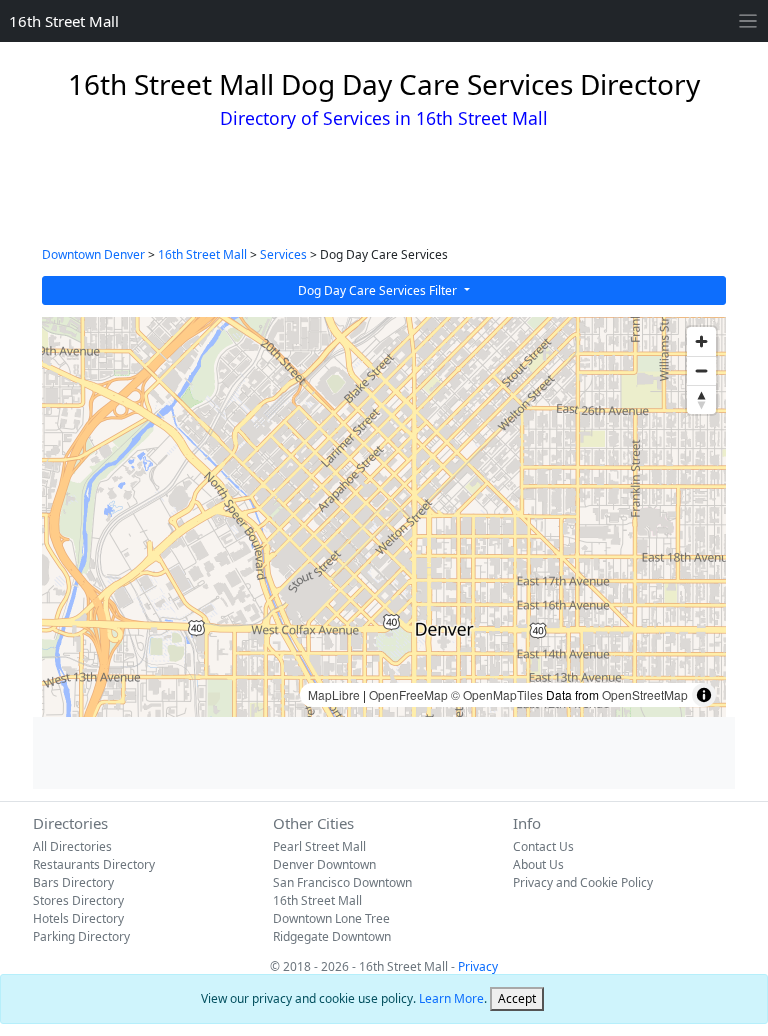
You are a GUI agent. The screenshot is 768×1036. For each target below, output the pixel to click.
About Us (538, 864)
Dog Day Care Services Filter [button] (379, 290)
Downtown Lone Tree (331, 918)
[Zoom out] (701, 370)
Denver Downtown (324, 864)
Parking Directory (81, 936)
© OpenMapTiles (497, 694)
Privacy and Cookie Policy (583, 882)
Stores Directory (78, 900)
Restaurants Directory (94, 864)
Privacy (478, 966)
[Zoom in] (701, 341)
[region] (384, 517)
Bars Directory (73, 882)
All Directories (72, 846)
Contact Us (543, 846)
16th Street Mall (64, 21)
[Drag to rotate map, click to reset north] (701, 399)
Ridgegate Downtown (332, 936)
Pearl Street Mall (319, 846)
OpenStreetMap (645, 694)
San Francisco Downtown (342, 882)
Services (283, 254)
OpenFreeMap (408, 694)
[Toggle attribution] (704, 695)
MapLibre (334, 694)
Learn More (451, 998)
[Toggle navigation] (748, 21)
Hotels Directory (78, 918)
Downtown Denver (93, 254)
